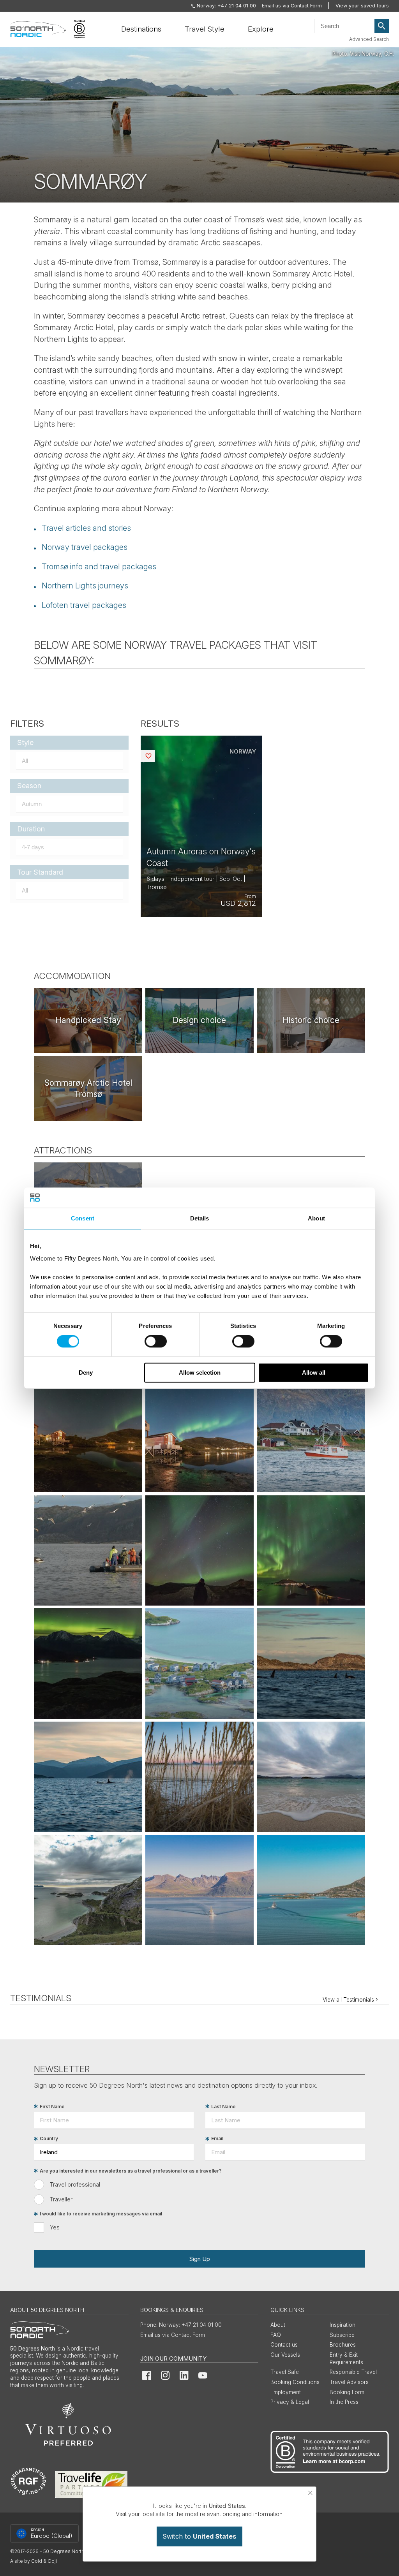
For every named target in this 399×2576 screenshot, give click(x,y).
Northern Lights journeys (85, 586)
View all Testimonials (348, 2000)
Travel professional (75, 2184)
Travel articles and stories (86, 528)
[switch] (156, 1342)
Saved (154, 756)
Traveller (61, 2199)
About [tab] (316, 1218)
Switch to (199, 2536)
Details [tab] (200, 1218)
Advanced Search (369, 39)
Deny (86, 1373)
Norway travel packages (85, 547)
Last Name (223, 2107)
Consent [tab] (83, 1218)
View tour (201, 827)
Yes (55, 2227)
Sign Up (199, 2259)
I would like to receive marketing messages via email (101, 2214)
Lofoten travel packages (84, 605)
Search (382, 26)
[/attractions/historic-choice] (311, 1020)
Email (217, 2139)
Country (49, 2139)
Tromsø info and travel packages (99, 567)
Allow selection (200, 1373)
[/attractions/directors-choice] (88, 1020)
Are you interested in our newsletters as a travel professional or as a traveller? (131, 2171)
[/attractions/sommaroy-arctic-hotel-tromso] (88, 1088)
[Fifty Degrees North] (38, 29)
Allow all (314, 1373)
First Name (52, 2107)
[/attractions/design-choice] (199, 1020)
